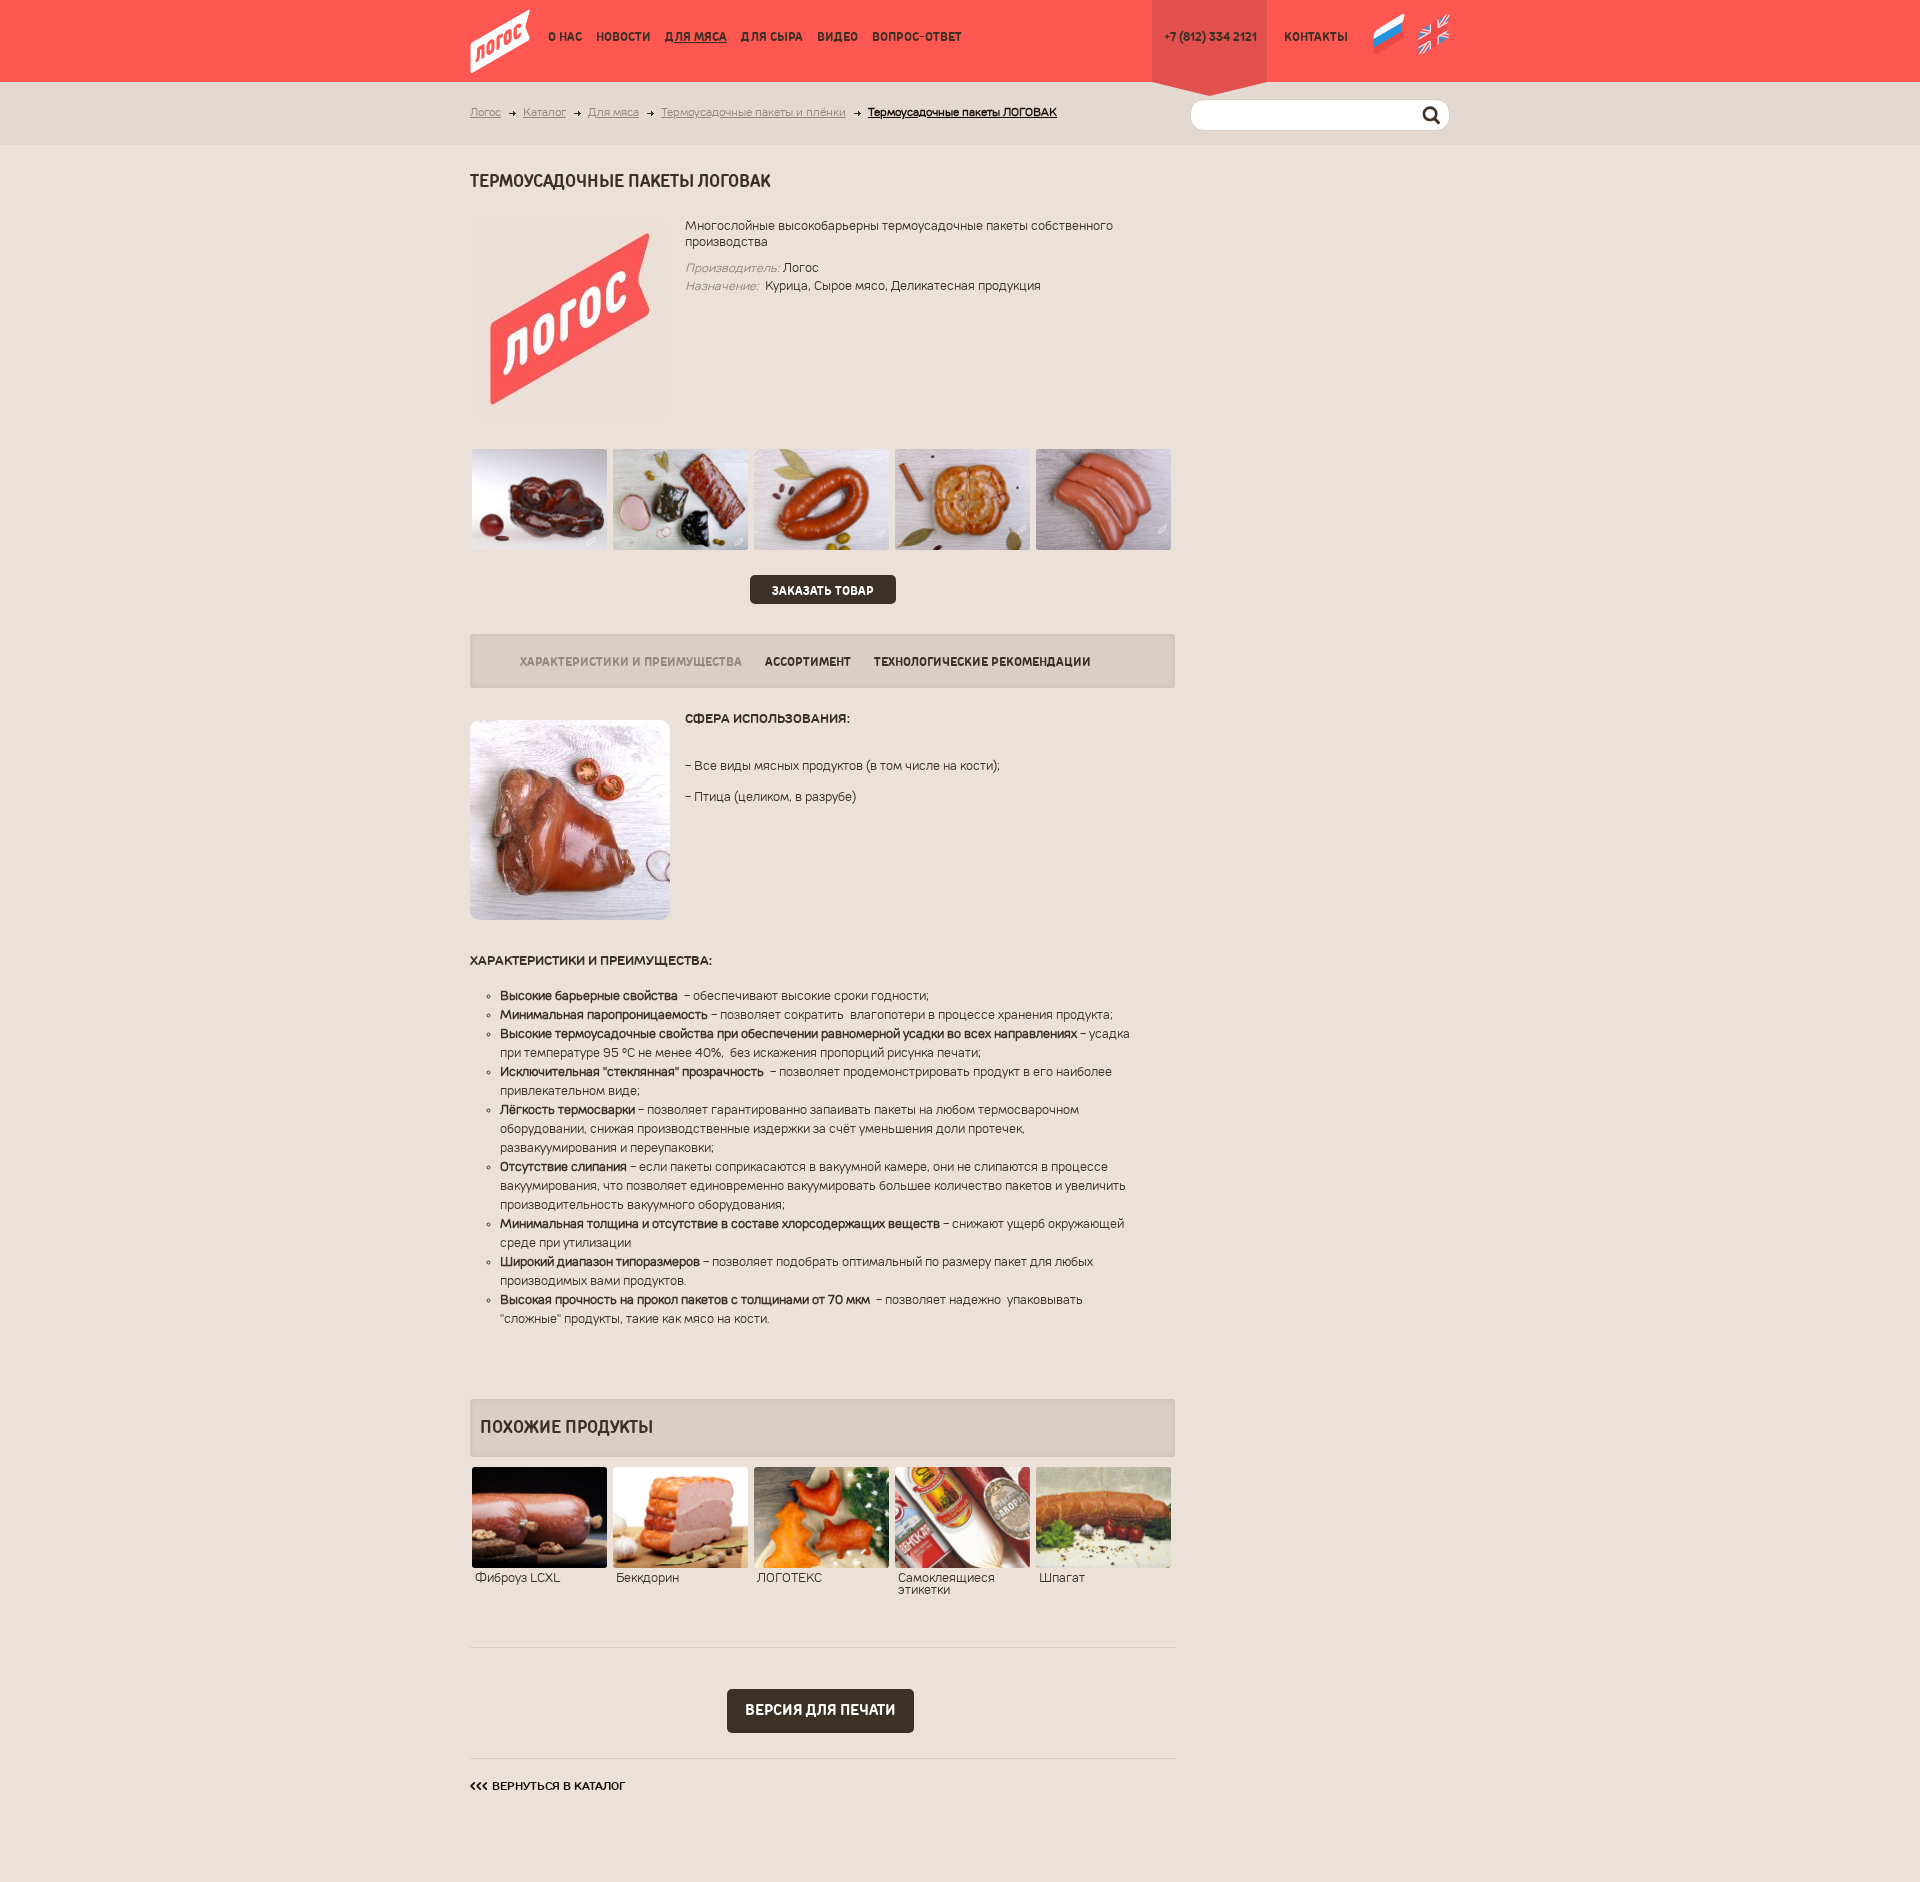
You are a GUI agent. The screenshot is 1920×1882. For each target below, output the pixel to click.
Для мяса (696, 37)
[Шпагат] (1103, 1517)
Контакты (1316, 37)
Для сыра (772, 37)
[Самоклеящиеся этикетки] (962, 1517)
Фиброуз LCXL (517, 1579)
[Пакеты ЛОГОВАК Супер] (680, 499)
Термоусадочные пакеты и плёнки (753, 113)
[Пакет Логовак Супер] (821, 499)
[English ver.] (1434, 32)
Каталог (544, 113)
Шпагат (1062, 1579)
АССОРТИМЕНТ (808, 662)
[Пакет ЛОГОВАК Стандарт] (962, 499)
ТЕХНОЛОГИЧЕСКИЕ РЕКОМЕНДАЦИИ (982, 662)
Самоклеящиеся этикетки (946, 1585)
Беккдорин (647, 1579)
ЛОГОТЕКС (789, 1579)
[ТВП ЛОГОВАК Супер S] (539, 499)
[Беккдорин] (680, 1517)
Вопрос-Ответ (917, 37)
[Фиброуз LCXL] (539, 1517)
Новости (623, 37)
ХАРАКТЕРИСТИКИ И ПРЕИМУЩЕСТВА (631, 662)
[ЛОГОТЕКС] (821, 1517)
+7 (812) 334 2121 (1210, 37)
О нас (565, 37)
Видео (837, 37)
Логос (485, 113)
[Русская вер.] (1389, 32)
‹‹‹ (548, 1786)
